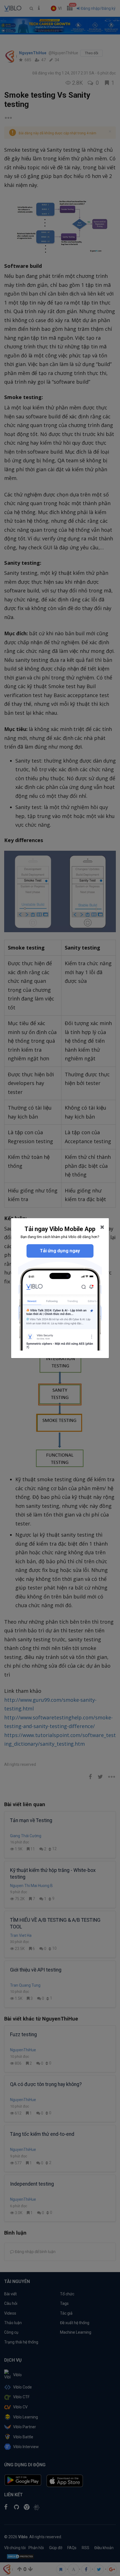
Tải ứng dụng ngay (60, 1251)
